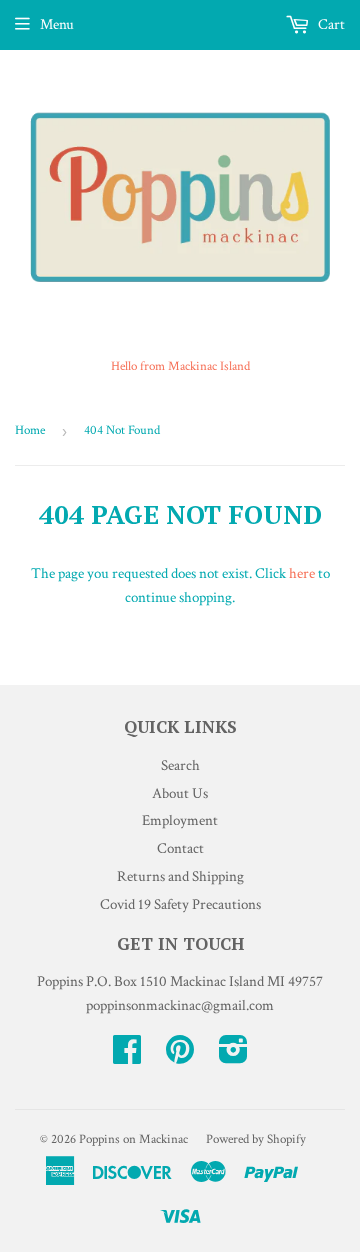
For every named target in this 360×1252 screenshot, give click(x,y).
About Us (180, 793)
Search (180, 765)
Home (30, 430)
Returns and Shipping (180, 876)
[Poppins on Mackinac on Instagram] (233, 1056)
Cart (330, 24)
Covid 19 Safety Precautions (180, 904)
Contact (180, 848)
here (302, 573)
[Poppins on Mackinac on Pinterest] (180, 1056)
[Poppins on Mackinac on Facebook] (127, 1056)
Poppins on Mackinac (133, 1139)
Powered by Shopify (256, 1139)
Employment (180, 820)
